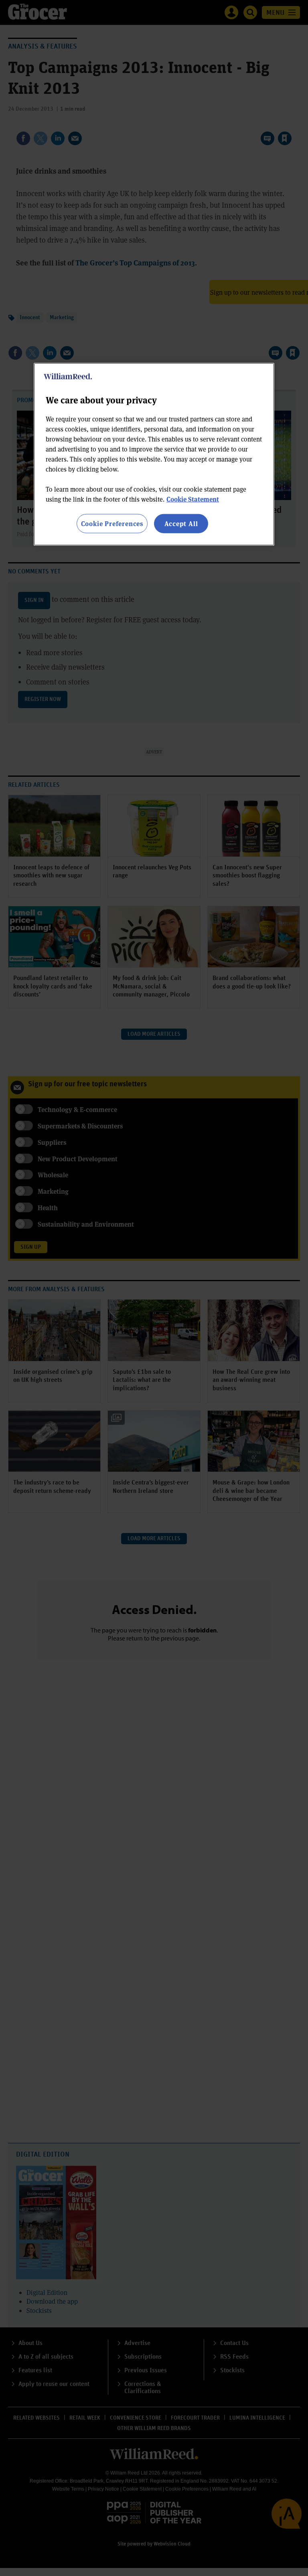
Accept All (181, 523)
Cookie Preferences (112, 523)
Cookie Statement (193, 499)
